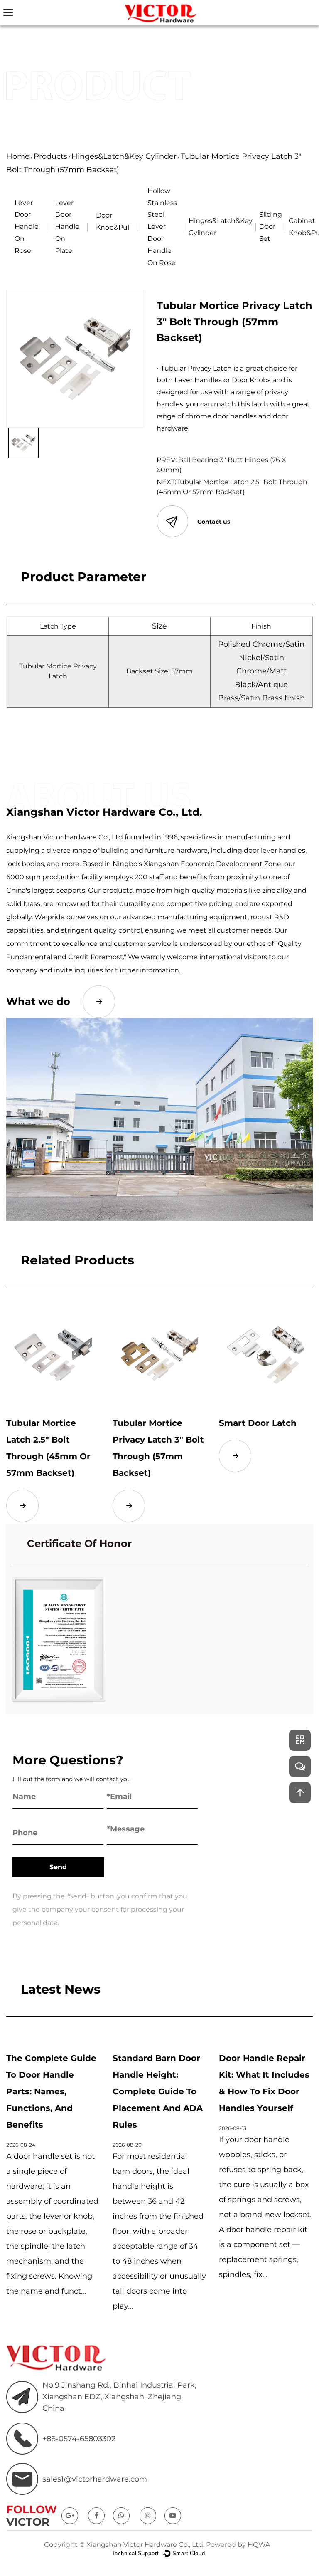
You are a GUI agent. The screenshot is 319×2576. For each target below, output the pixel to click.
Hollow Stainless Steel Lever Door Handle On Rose (162, 227)
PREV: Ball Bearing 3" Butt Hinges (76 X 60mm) (221, 465)
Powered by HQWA (238, 2545)
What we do (38, 1001)
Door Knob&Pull (113, 221)
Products (50, 156)
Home (18, 156)
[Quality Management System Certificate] (59, 1639)
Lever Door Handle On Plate (67, 227)
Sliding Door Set (271, 226)
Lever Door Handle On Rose (27, 227)
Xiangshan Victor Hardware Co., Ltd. (145, 2545)
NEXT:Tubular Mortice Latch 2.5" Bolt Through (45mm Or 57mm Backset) (232, 487)
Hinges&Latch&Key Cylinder (124, 156)
